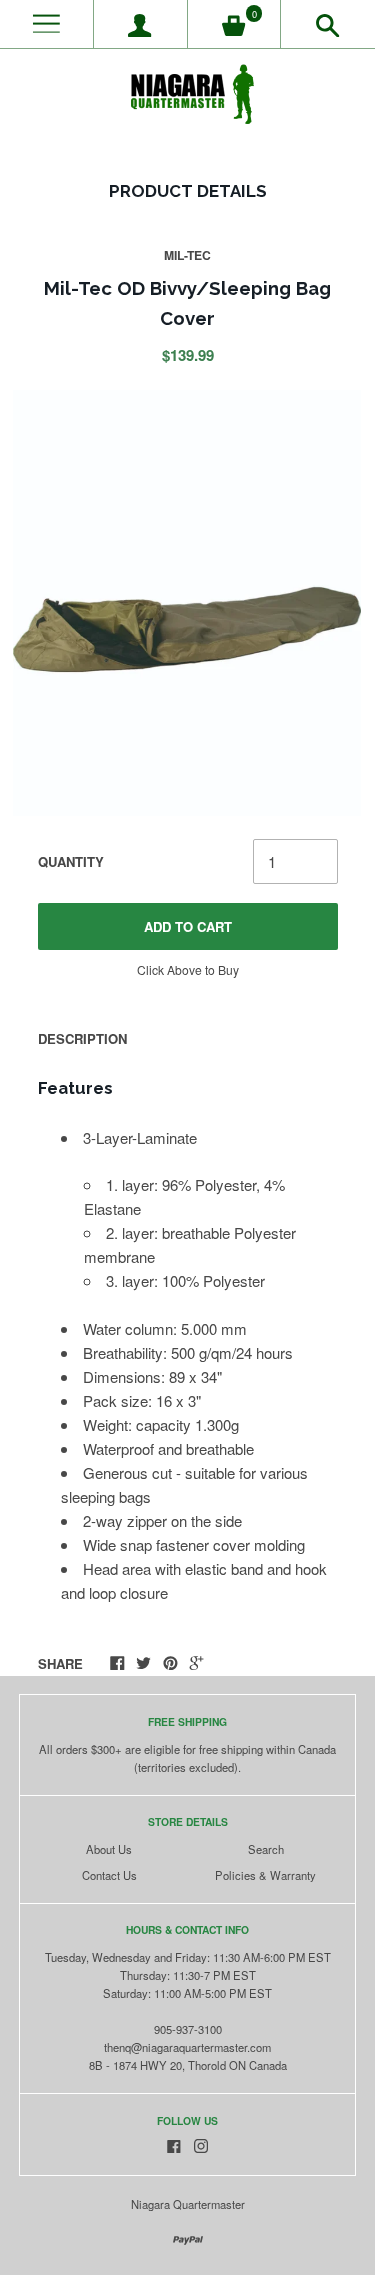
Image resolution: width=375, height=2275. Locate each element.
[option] (187, 603)
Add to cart (188, 926)
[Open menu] (46, 24)
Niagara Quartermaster (188, 2204)
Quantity (71, 861)
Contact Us (109, 1875)
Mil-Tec (187, 255)
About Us (109, 1849)
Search (266, 1849)
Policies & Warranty (265, 1875)
